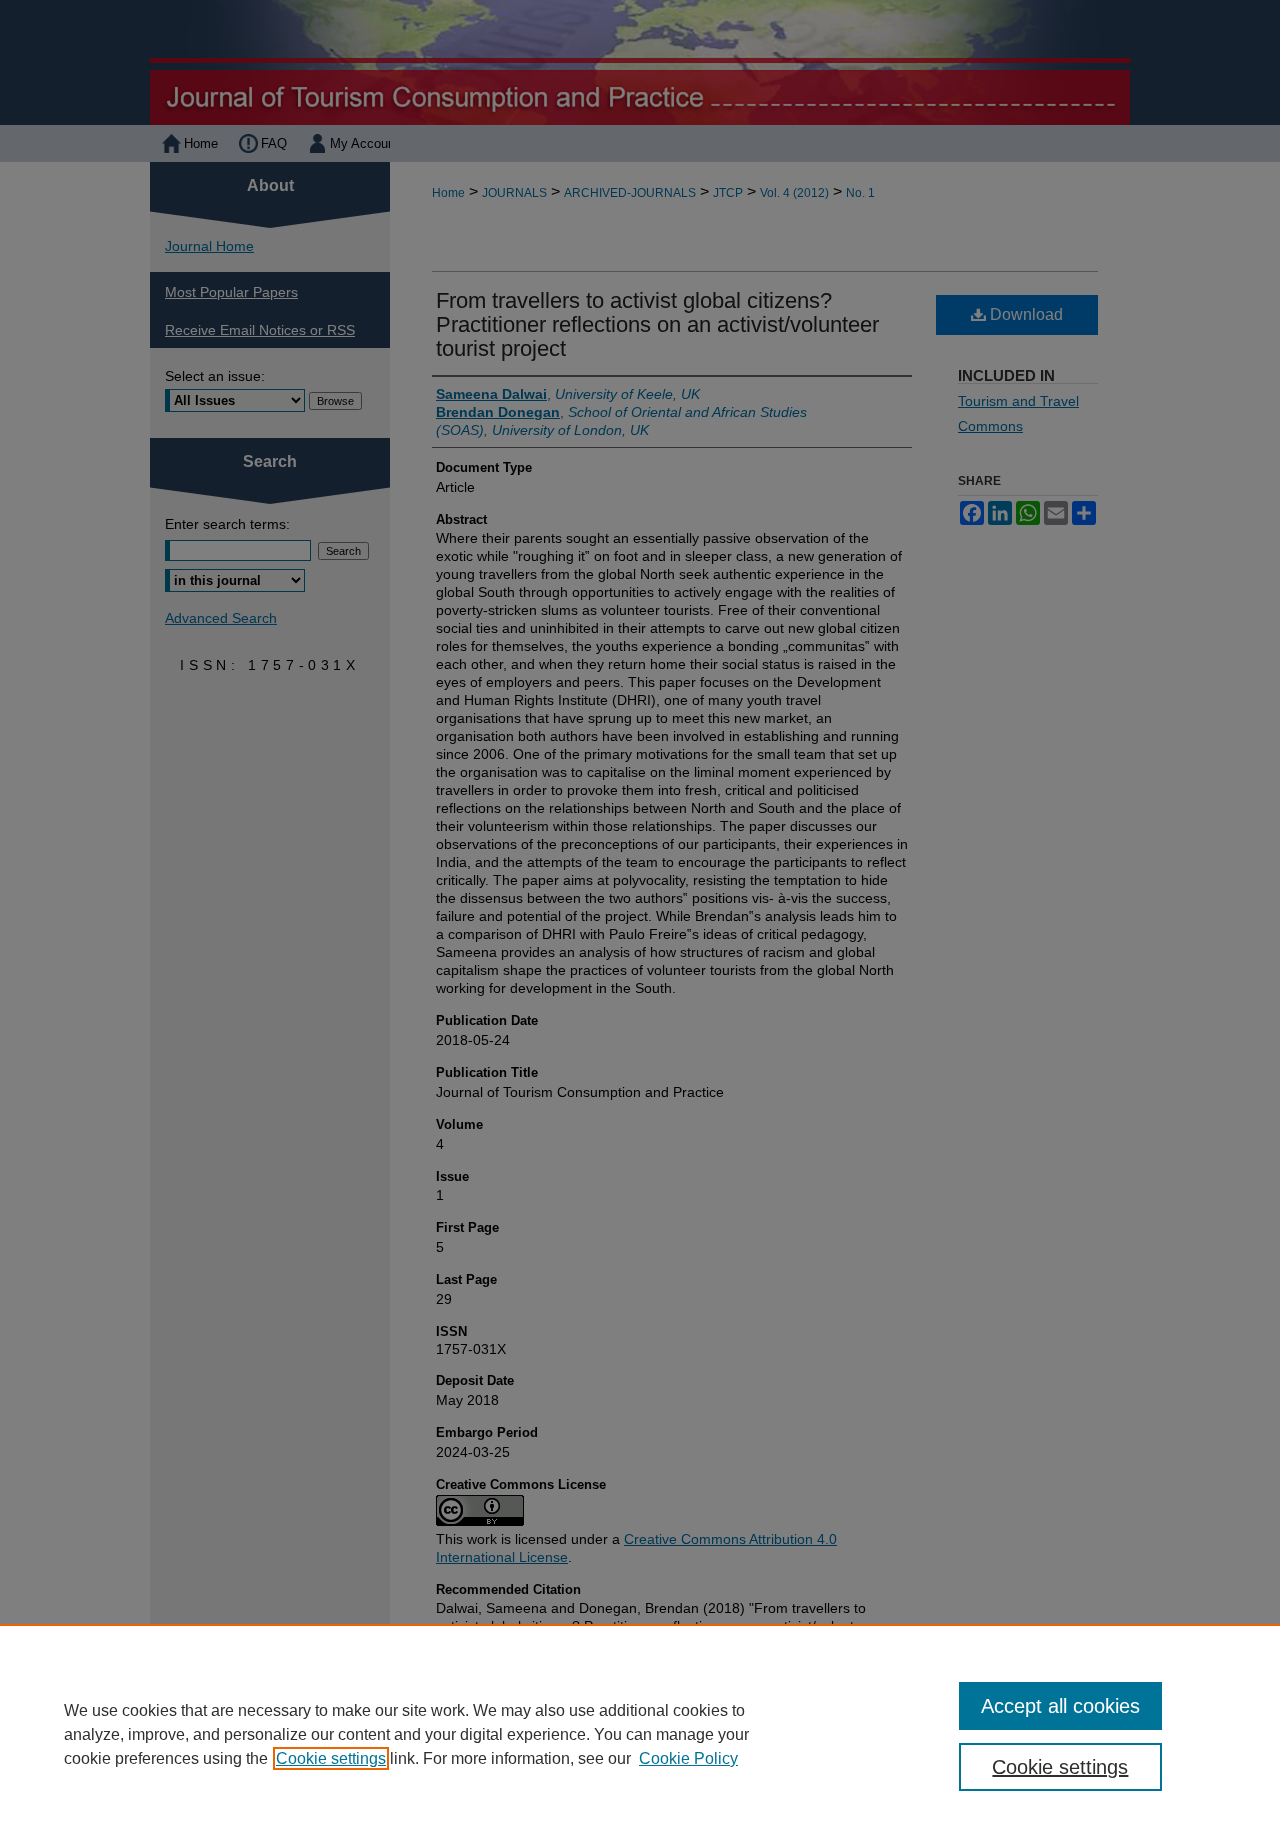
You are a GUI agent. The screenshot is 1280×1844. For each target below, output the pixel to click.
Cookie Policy (688, 1758)
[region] (640, 1734)
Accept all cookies (1060, 1706)
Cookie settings (331, 1758)
